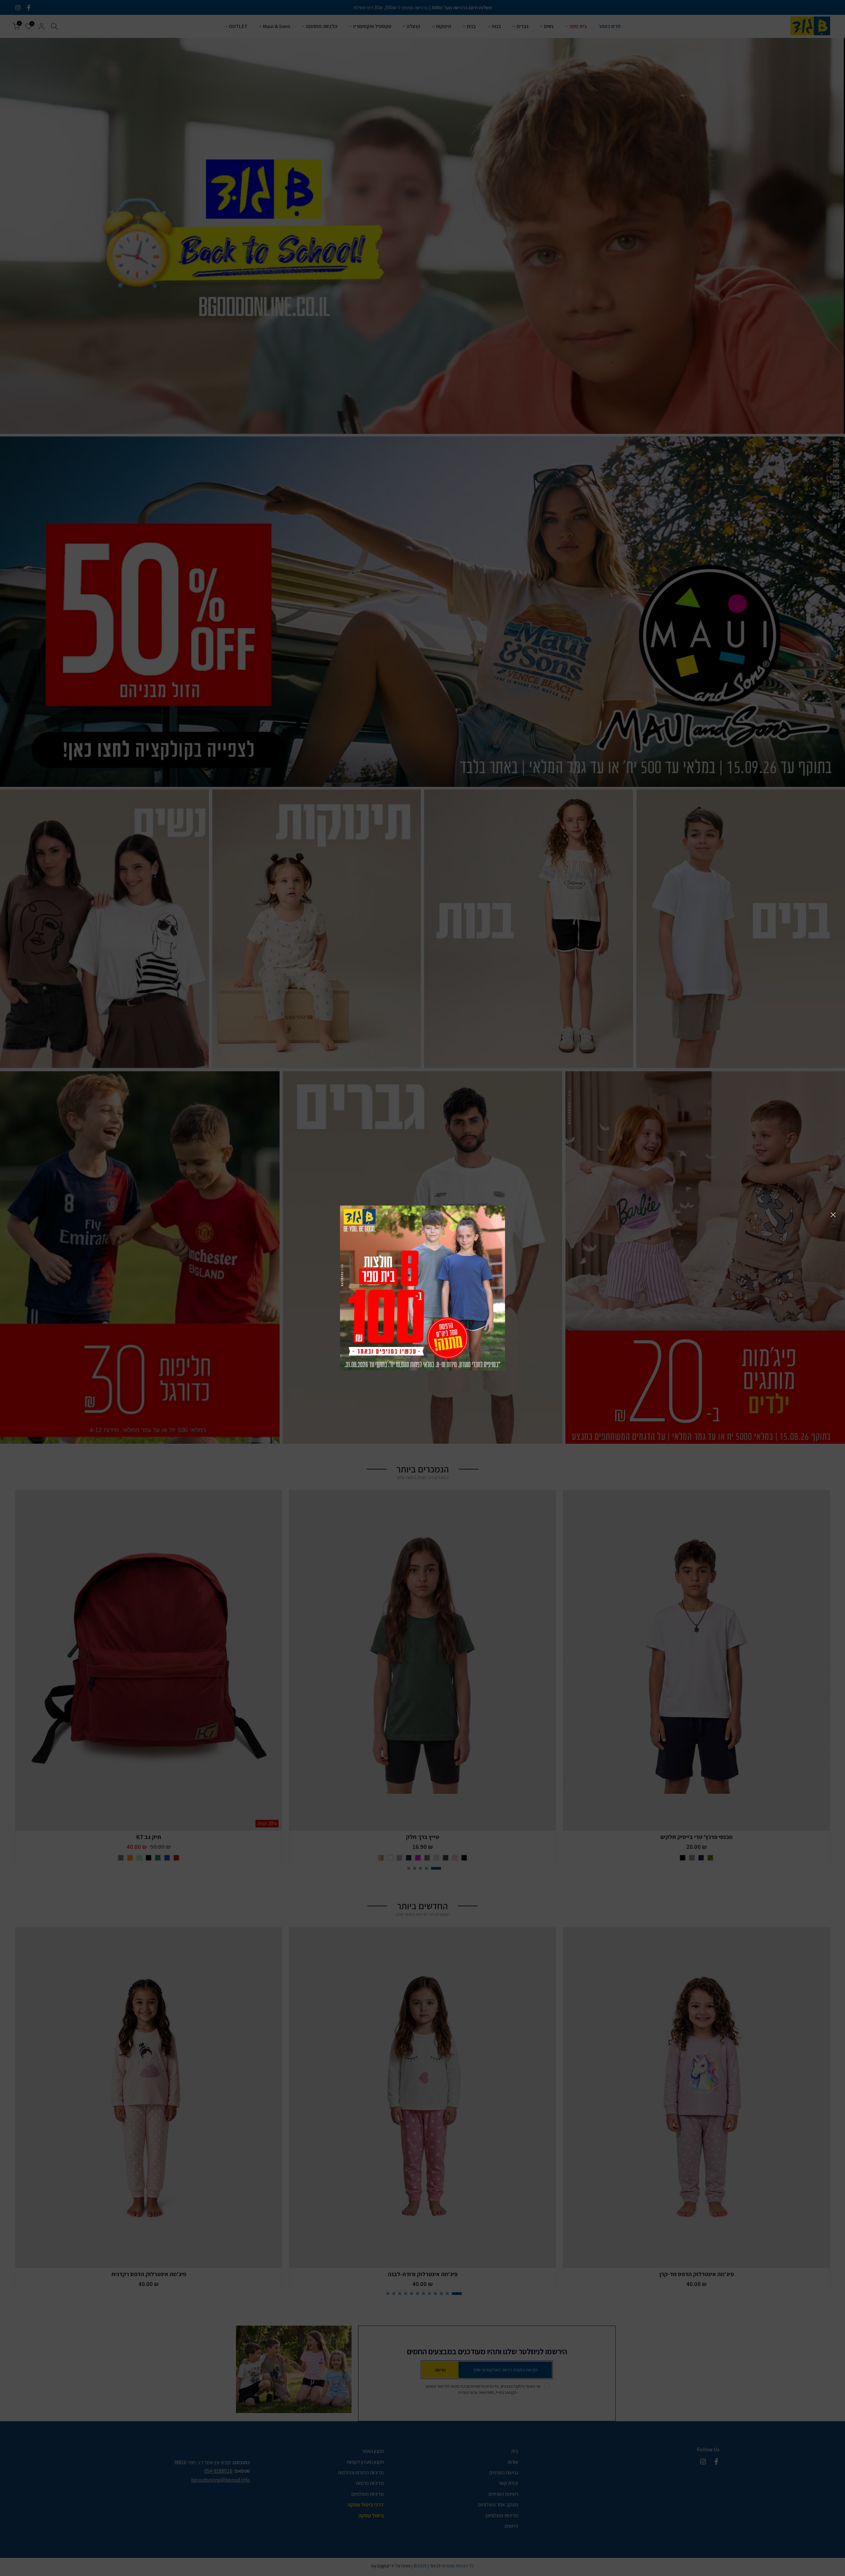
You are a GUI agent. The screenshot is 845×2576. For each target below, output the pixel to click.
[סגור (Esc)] (833, 1215)
